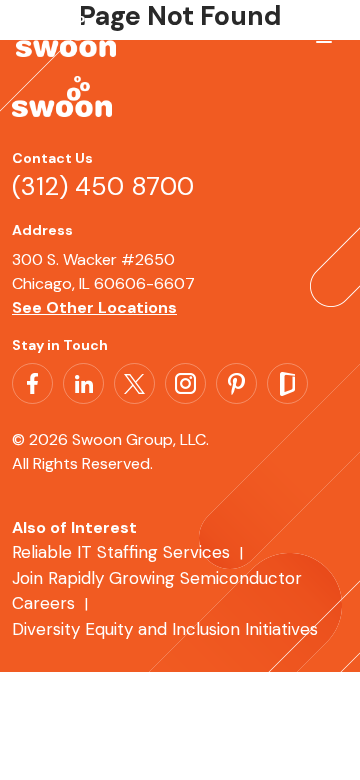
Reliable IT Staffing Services (121, 552)
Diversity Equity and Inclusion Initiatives (165, 629)
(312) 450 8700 (103, 186)
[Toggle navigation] (320, 43)
